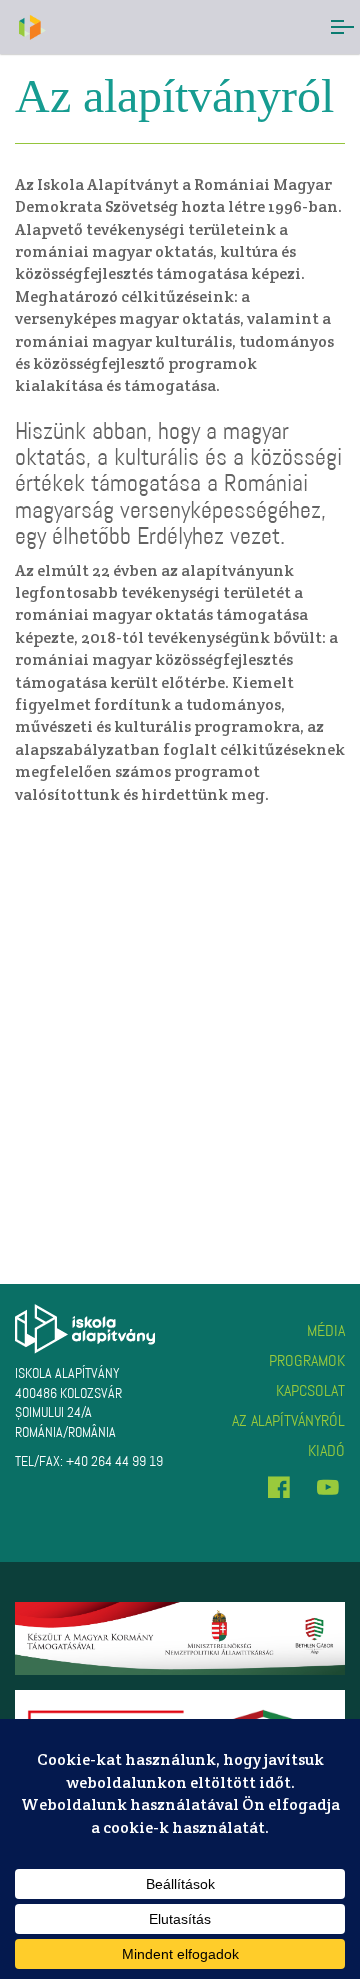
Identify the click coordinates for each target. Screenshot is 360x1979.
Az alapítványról (288, 1420)
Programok (307, 1360)
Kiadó (326, 1450)
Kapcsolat (310, 1390)
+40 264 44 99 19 (114, 1461)
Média (326, 1330)
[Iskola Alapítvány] (30, 27)
